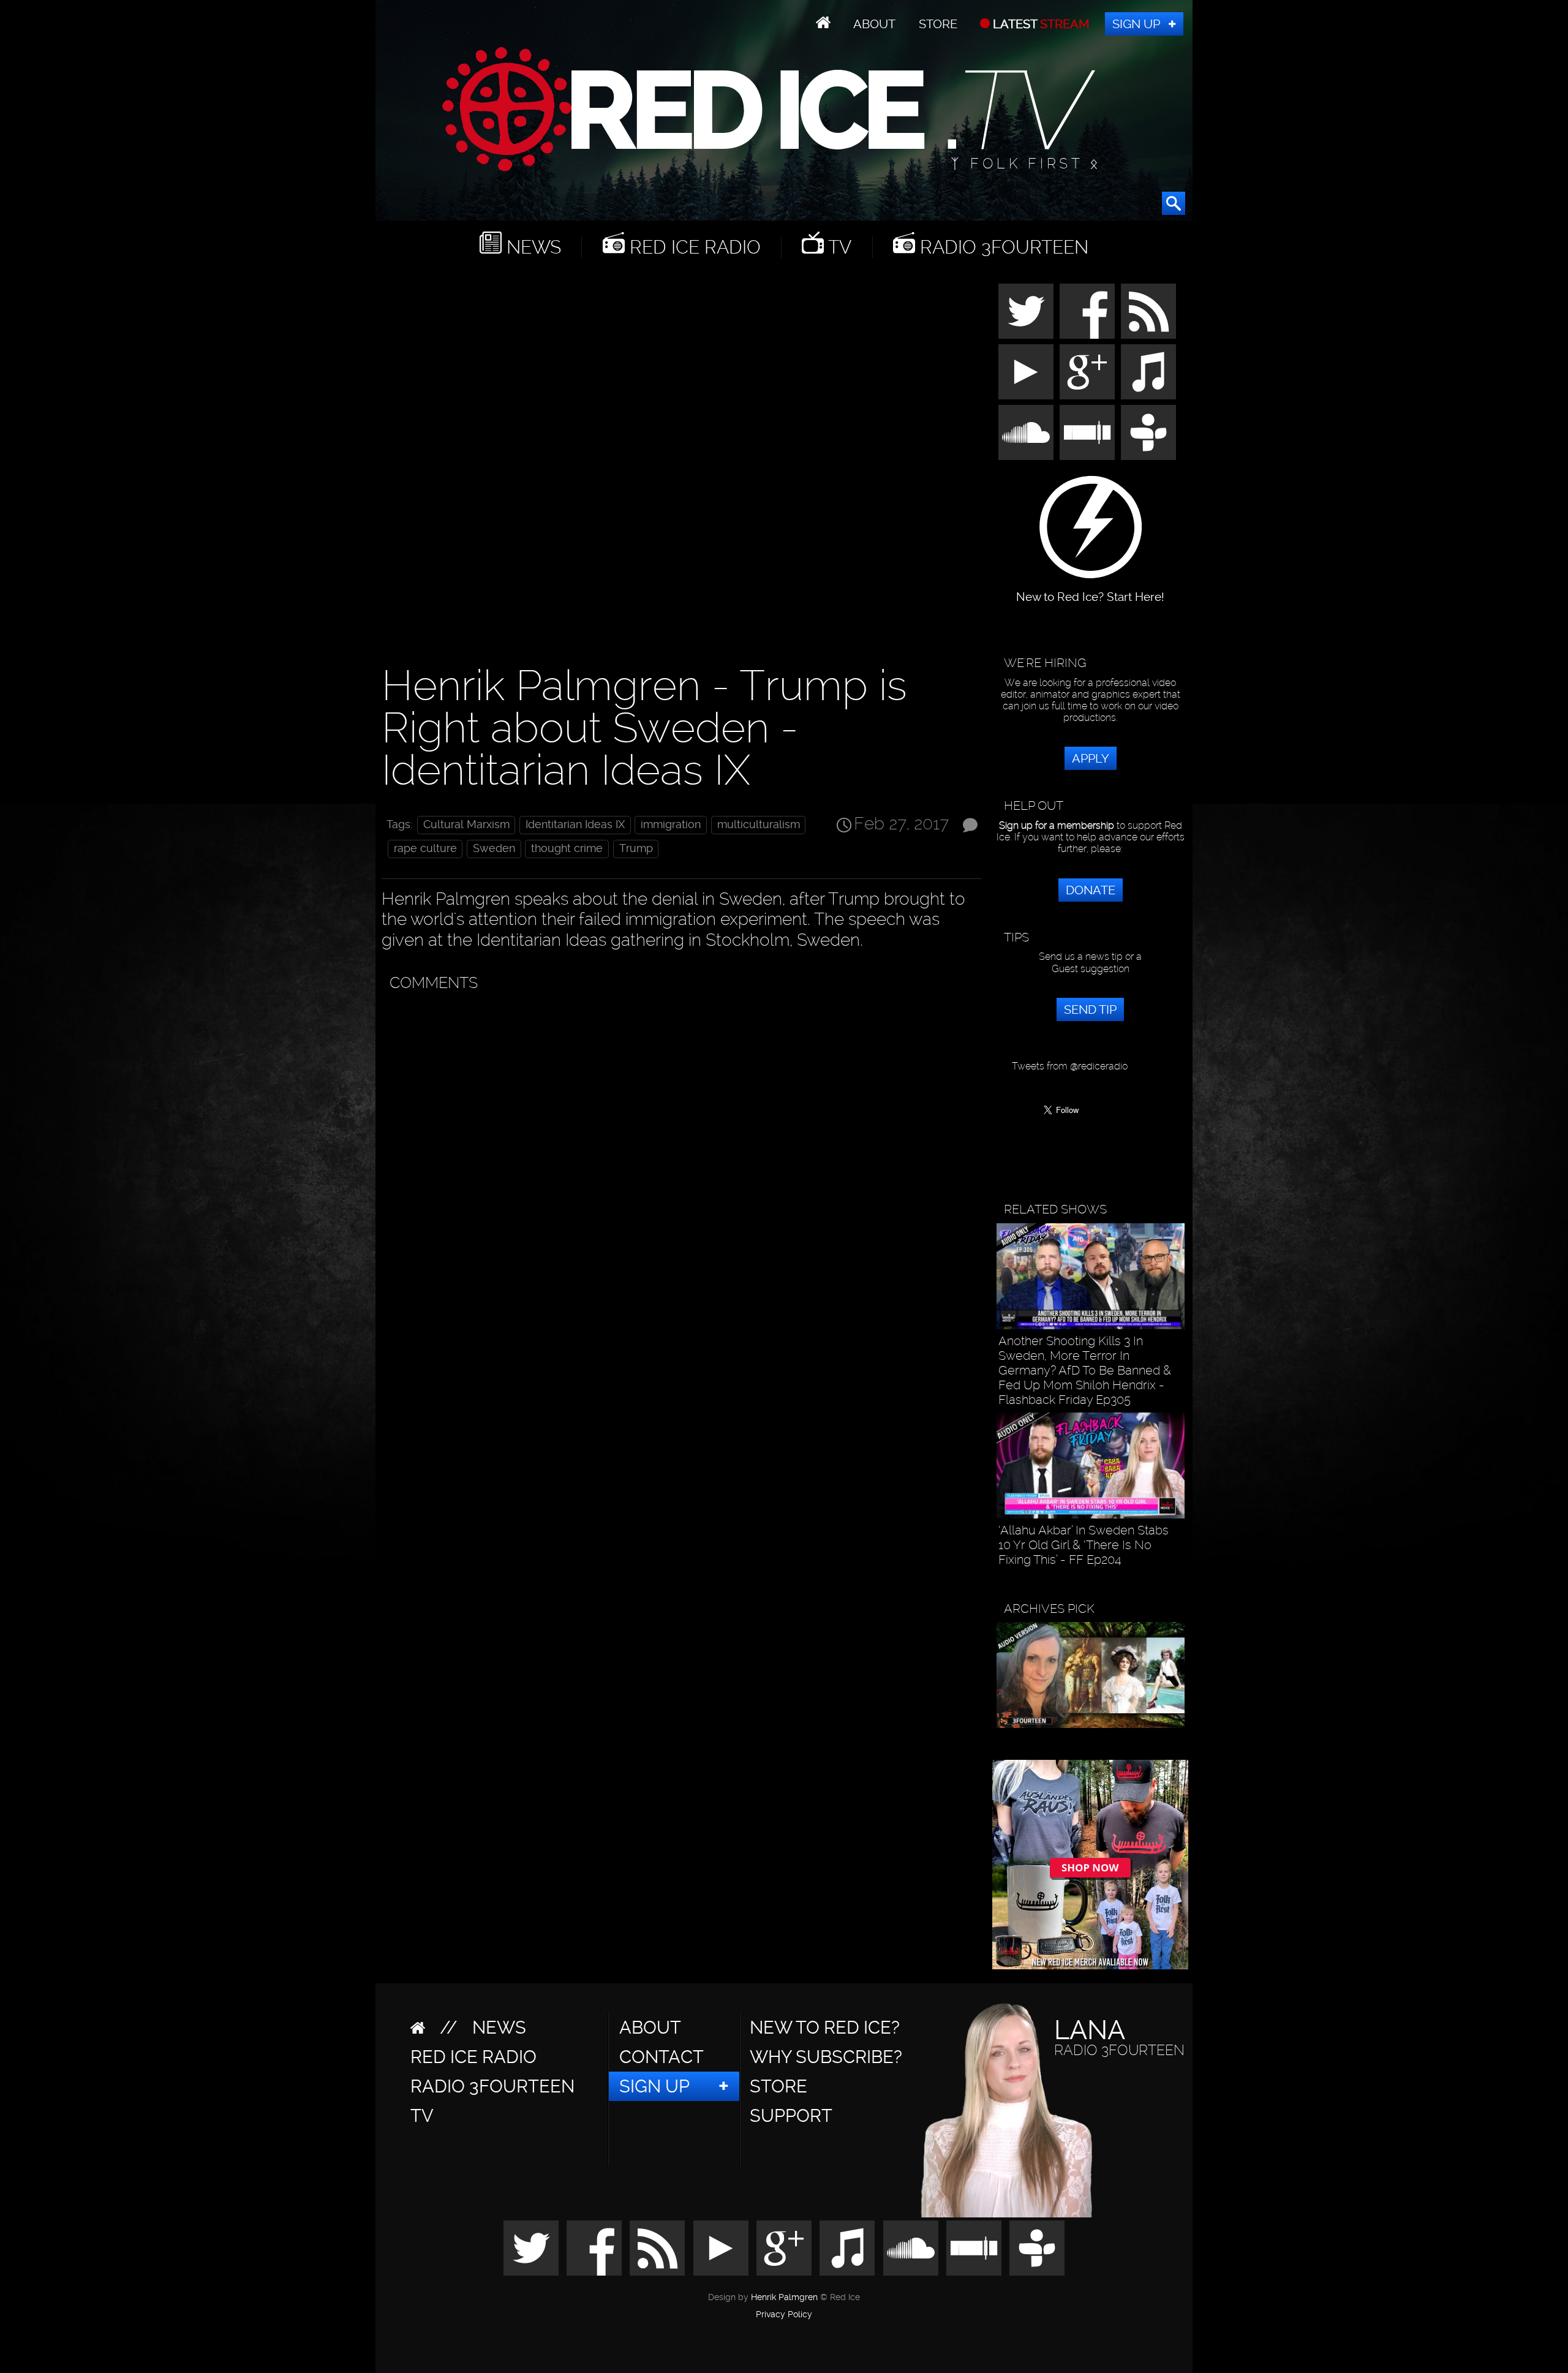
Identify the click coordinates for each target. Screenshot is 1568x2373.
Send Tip (1090, 1009)
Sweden (494, 848)
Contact (661, 2057)
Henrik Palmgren (784, 2297)
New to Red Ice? (825, 2028)
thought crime (567, 848)
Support (791, 2116)
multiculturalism (759, 824)
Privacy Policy (784, 2315)
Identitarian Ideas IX (575, 824)
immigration (671, 824)
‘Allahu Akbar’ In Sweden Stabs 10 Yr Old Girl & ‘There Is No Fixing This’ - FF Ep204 (1084, 1545)
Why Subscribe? (826, 2057)
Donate (1091, 890)
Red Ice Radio (693, 247)
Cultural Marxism (466, 824)
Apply (1091, 758)
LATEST (1040, 24)
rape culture (425, 848)
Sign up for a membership (1057, 825)
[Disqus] (679, 1151)
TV (838, 247)
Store (938, 24)
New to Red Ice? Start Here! (1090, 591)
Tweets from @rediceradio (1070, 1066)
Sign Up (1136, 24)
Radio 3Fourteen (1002, 247)
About (874, 24)
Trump (636, 848)
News (531, 247)
